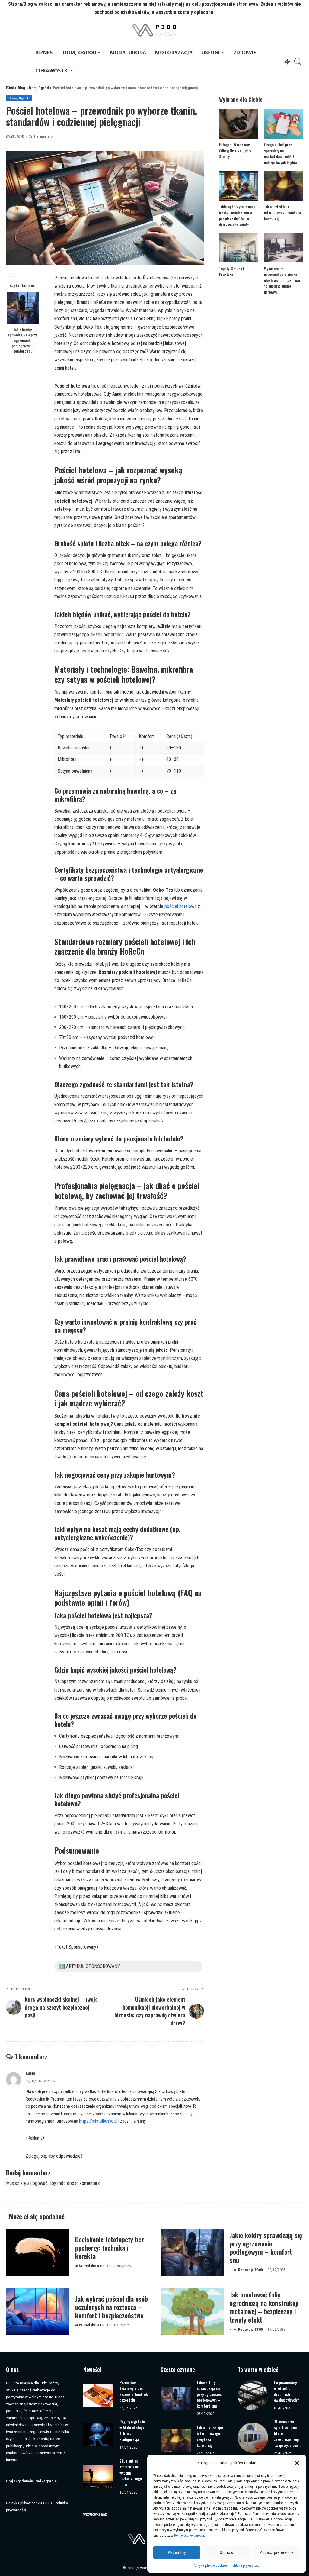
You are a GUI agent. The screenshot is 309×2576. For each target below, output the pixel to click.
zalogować (37, 2183)
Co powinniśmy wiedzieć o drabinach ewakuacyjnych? (287, 2391)
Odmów (227, 2552)
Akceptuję (177, 2552)
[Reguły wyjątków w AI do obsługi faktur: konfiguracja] (98, 2435)
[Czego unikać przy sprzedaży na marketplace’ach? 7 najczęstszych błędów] (284, 124)
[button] (297, 2463)
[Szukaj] (298, 62)
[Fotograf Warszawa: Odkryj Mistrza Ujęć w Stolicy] (239, 124)
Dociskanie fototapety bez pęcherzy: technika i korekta (110, 2248)
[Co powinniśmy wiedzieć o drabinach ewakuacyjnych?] (253, 2395)
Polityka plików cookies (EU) (29, 2503)
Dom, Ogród (19, 98)
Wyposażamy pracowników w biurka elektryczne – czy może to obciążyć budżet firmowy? (282, 280)
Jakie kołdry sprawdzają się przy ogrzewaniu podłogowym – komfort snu (23, 340)
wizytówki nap (95, 2514)
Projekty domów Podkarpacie (31, 2481)
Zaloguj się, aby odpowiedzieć (54, 2156)
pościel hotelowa (180, 906)
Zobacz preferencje (277, 2552)
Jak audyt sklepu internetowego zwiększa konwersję (282, 212)
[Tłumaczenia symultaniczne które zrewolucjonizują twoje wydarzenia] (253, 2438)
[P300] (155, 30)
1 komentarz (43, 137)
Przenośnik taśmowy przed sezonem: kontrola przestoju (134, 2391)
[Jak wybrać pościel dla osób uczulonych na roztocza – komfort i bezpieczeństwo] (38, 2312)
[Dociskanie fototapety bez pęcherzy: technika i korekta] (38, 2252)
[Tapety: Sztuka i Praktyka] (239, 248)
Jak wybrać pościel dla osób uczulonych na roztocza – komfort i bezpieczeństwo (111, 2307)
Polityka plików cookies (210, 2565)
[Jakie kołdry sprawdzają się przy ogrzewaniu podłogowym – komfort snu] (23, 308)
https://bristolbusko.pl (98, 2121)
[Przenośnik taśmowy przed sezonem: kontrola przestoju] (98, 2396)
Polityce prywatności (189, 2536)
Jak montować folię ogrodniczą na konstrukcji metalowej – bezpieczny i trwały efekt (264, 2307)
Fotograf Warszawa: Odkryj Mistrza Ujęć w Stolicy (235, 150)
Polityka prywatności (245, 2565)
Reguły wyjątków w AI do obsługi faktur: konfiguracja (132, 2431)
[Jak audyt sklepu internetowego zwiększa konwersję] (284, 186)
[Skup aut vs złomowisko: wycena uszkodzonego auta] (98, 2477)
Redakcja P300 (96, 2266)
